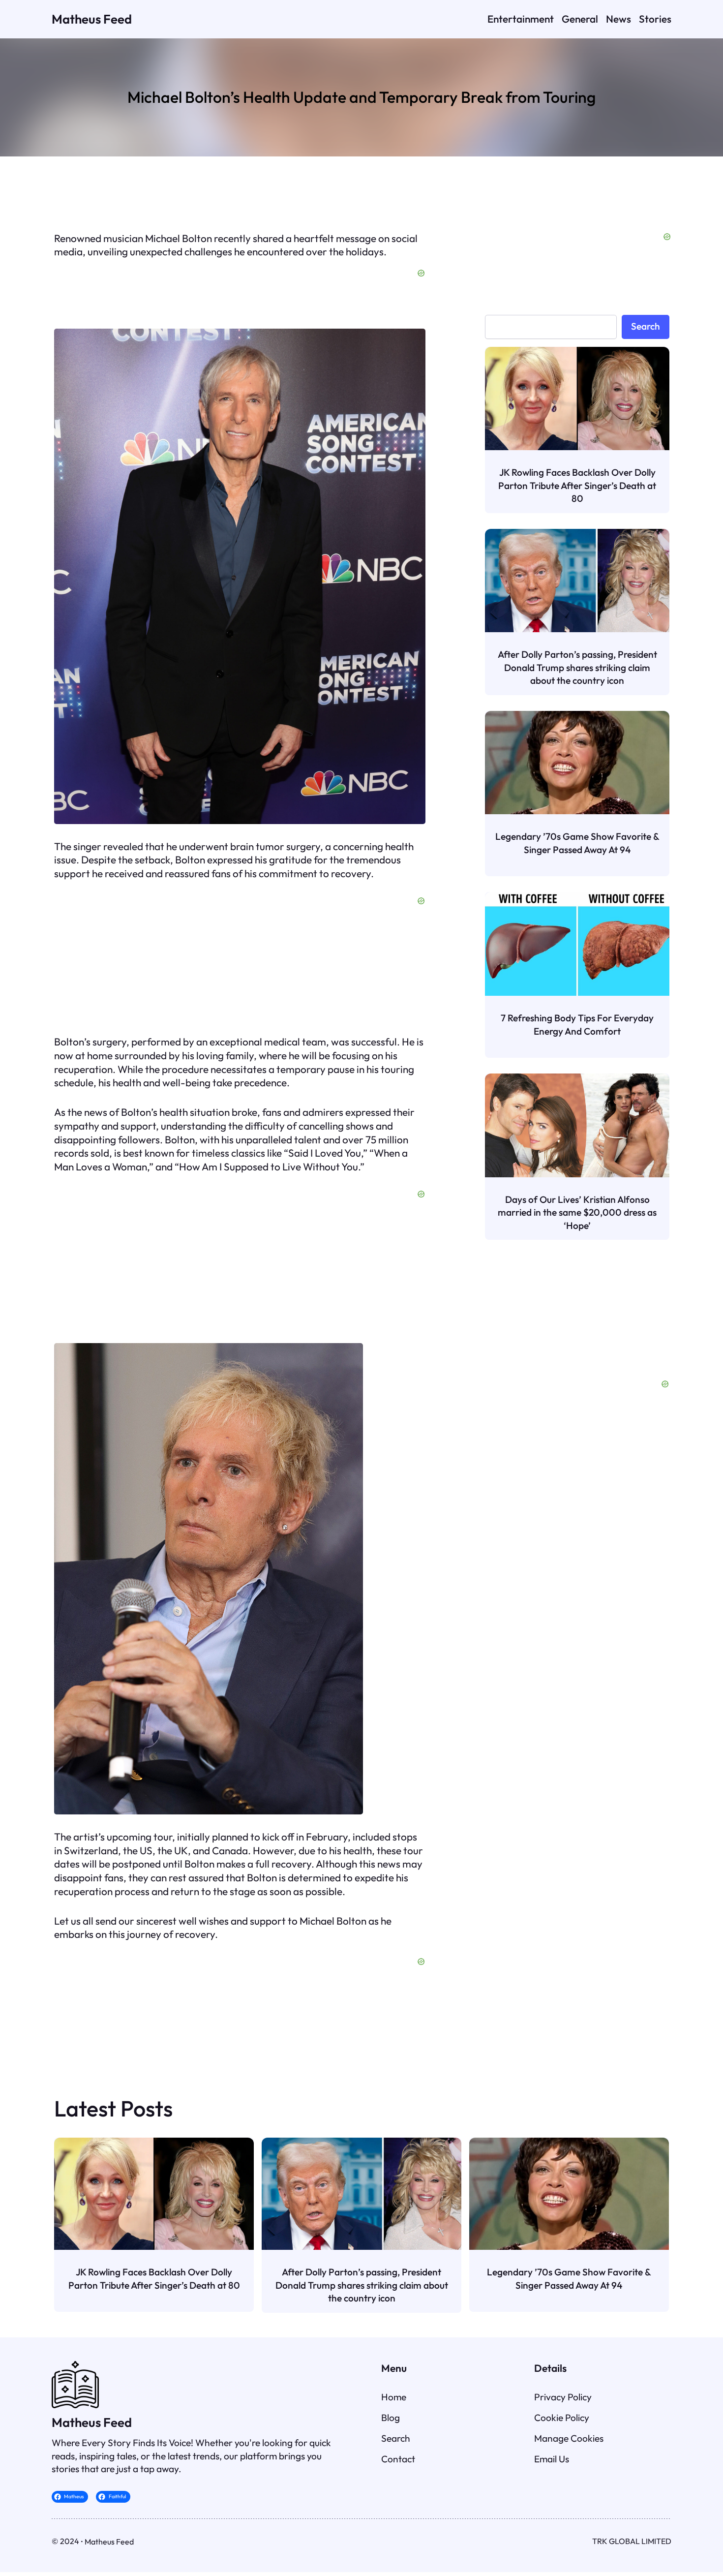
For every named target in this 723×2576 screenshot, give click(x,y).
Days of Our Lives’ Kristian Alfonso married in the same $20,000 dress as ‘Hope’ (577, 1212)
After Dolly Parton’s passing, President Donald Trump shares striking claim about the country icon (577, 667)
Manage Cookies (569, 2438)
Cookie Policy (562, 2418)
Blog (391, 2418)
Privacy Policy (563, 2397)
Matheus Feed (92, 19)
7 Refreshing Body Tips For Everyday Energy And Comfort (577, 1024)
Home (394, 2397)
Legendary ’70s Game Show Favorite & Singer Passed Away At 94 (577, 843)
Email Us (552, 2459)
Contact (398, 2459)
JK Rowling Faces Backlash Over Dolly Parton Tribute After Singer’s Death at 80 (577, 485)
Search (646, 326)
